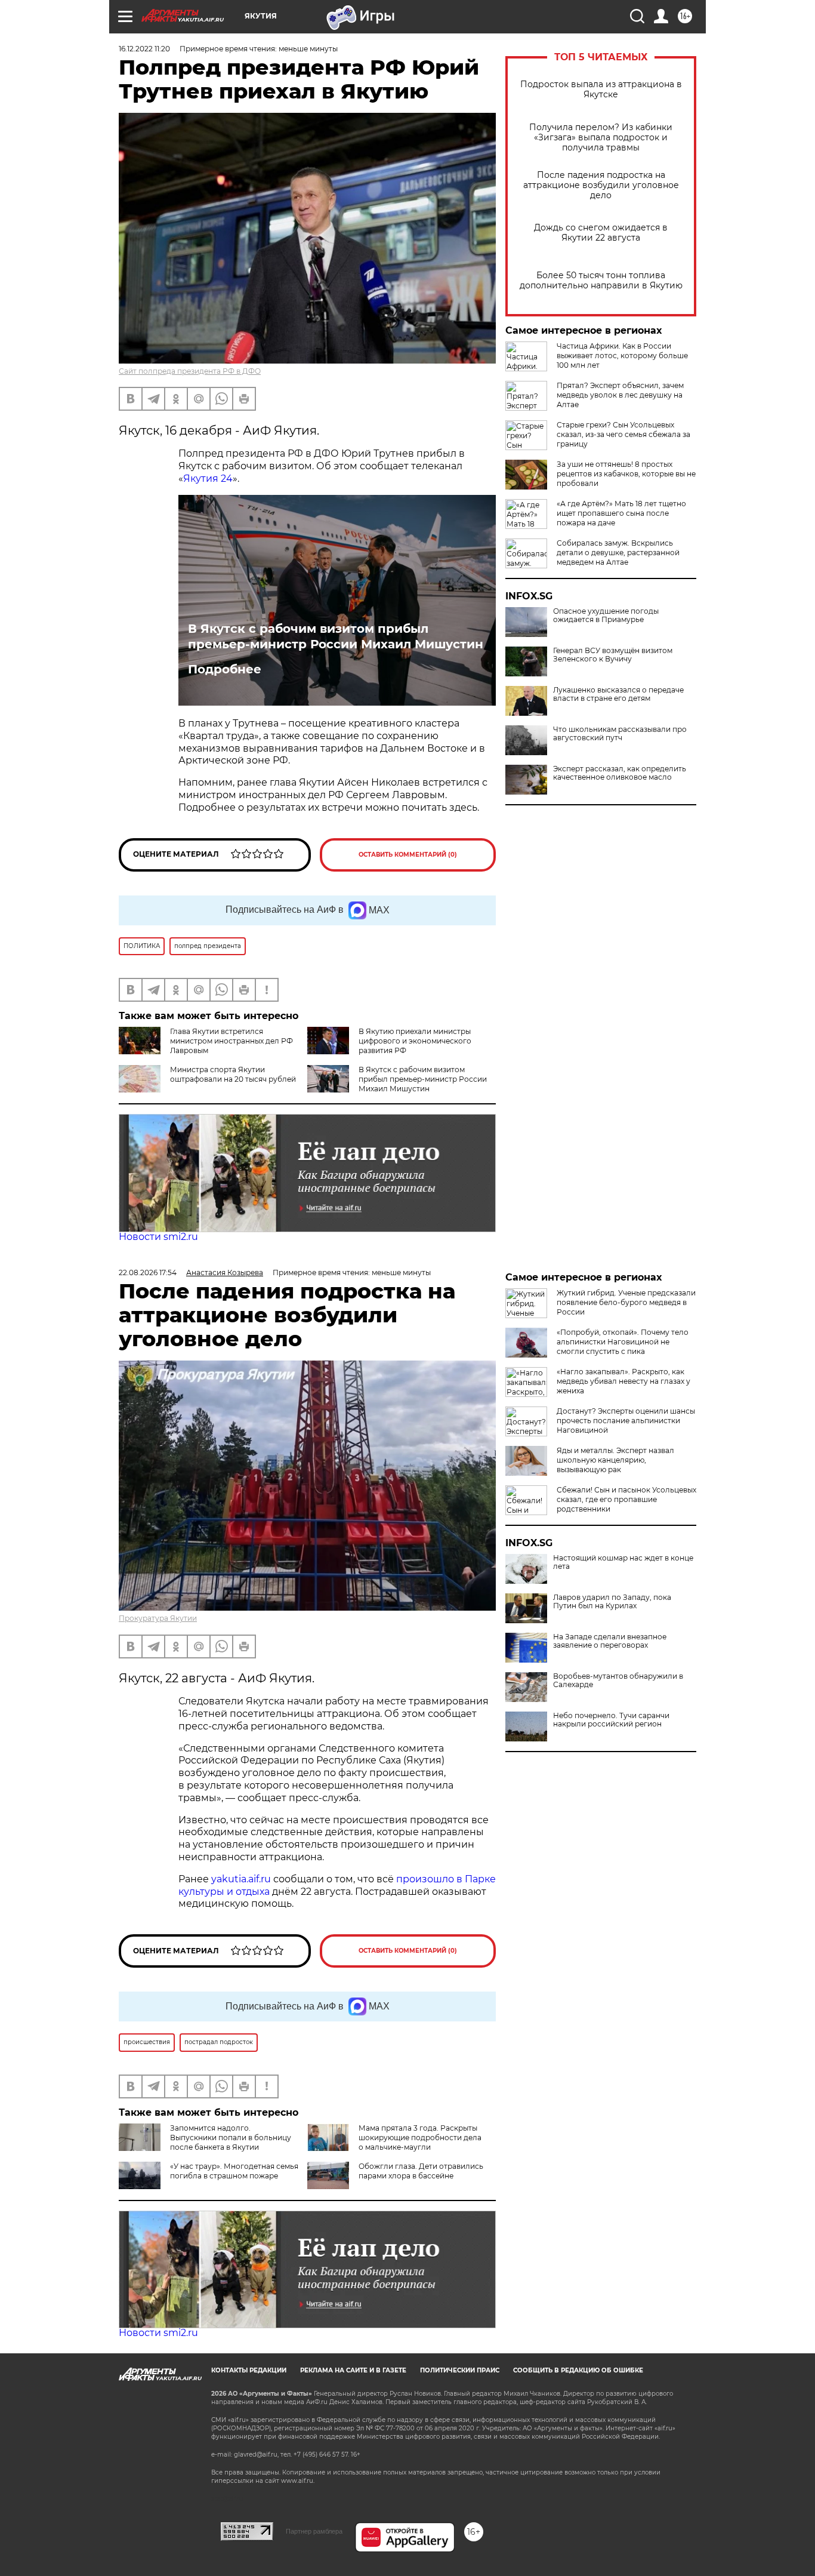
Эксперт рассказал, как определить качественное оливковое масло (620, 773)
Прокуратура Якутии (158, 1618)
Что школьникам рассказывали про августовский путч (620, 734)
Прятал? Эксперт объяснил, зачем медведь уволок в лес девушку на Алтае (620, 395)
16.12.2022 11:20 (144, 49)
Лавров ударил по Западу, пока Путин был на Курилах (612, 1602)
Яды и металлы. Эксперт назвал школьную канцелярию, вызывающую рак (615, 1460)
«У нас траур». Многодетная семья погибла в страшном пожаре (234, 2171)
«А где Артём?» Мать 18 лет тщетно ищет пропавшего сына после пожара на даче (621, 513)
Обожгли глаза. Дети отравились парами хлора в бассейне (421, 2171)
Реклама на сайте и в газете (353, 2370)
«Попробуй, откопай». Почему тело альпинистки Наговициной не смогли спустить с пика (623, 1342)
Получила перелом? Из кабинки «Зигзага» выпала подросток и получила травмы (601, 138)
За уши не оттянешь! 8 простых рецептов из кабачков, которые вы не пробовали (626, 474)
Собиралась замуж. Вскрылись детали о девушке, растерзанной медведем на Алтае (618, 553)
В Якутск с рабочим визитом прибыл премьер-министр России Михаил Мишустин (336, 636)
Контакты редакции (249, 2370)
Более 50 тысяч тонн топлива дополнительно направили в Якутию (601, 281)
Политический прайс (460, 2370)
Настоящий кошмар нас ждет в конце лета (623, 1562)
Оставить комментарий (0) (408, 855)
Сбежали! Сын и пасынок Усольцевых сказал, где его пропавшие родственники (626, 1499)
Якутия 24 (208, 478)
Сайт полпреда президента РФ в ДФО (190, 371)
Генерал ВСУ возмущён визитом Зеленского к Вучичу (613, 655)
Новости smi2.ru (158, 1237)
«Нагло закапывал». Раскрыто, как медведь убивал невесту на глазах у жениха (623, 1381)
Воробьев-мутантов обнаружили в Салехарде (618, 1681)
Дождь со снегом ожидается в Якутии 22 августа (601, 233)
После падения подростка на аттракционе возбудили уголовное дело (601, 185)
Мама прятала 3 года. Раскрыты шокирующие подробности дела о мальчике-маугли (420, 2138)
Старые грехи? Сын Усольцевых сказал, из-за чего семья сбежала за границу (623, 434)
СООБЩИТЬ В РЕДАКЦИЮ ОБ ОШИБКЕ (578, 2370)
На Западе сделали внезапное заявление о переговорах (610, 1641)
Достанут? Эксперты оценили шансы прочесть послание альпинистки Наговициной (626, 1421)
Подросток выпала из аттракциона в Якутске (601, 90)
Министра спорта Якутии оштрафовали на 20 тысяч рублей (233, 1074)
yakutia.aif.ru (241, 1879)
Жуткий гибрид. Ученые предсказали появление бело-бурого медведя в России (626, 1302)
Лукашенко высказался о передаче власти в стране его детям (618, 694)
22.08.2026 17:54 (148, 1272)
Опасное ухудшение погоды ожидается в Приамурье (606, 615)
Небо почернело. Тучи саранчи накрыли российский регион (611, 1720)
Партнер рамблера (314, 2531)
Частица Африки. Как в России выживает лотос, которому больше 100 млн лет (622, 356)
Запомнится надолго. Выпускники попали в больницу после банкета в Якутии (231, 2138)
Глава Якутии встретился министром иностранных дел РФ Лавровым (231, 1041)
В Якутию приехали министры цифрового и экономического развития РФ (415, 1041)
